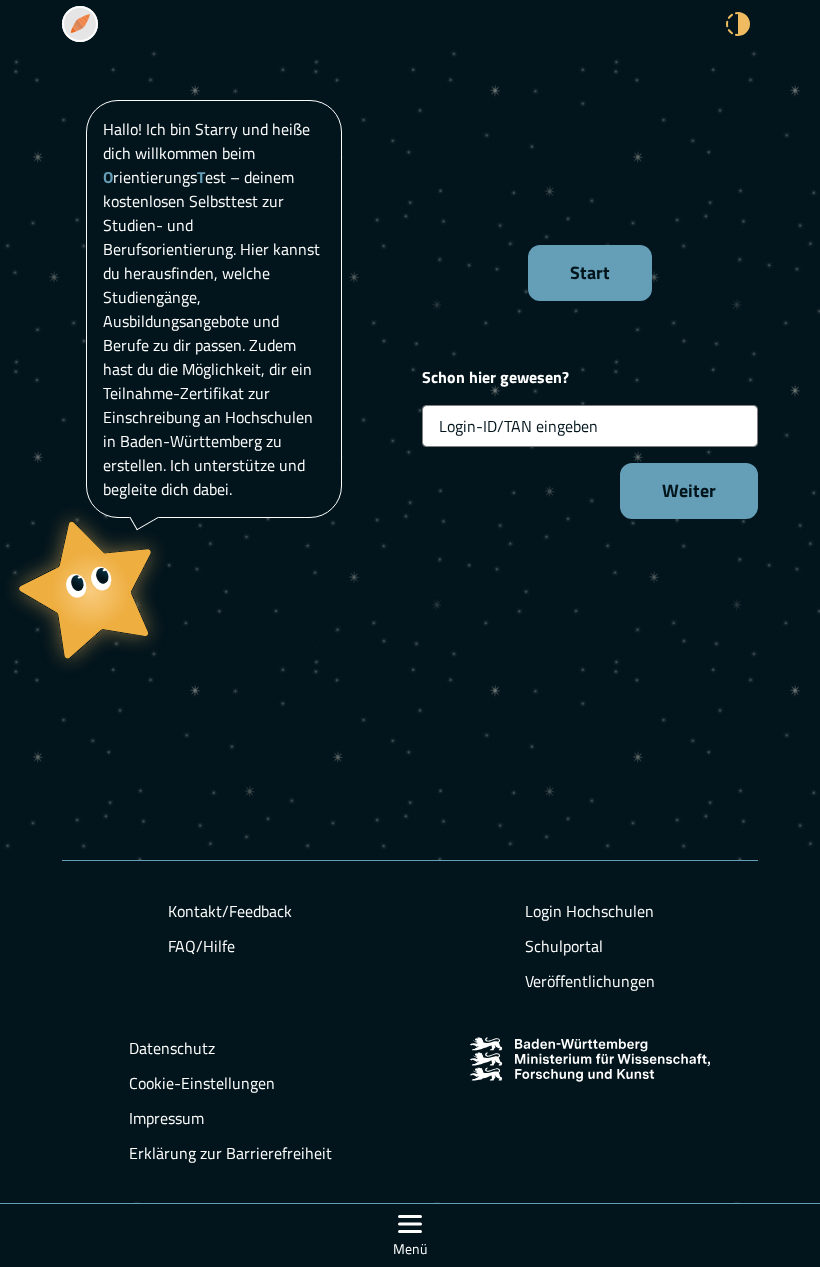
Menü (410, 1248)
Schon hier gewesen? (495, 377)
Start (590, 272)
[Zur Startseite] (80, 24)
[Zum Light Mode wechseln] (738, 24)
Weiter (689, 490)
